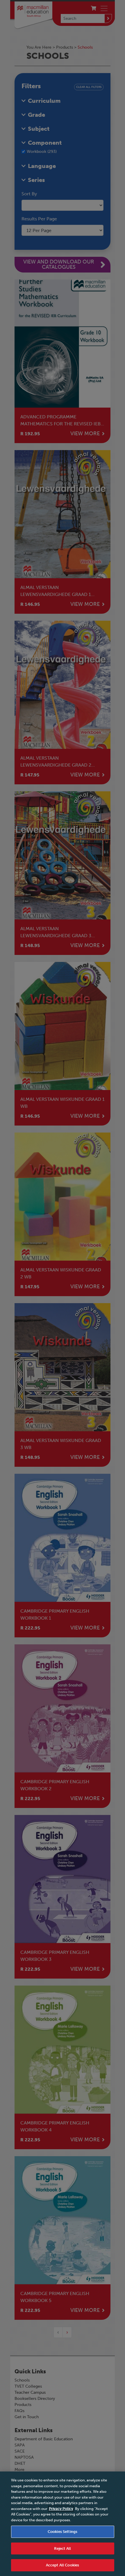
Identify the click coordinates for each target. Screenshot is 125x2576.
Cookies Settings (63, 2532)
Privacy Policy (61, 2509)
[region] (63, 2524)
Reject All (63, 2548)
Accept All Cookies (63, 2565)
